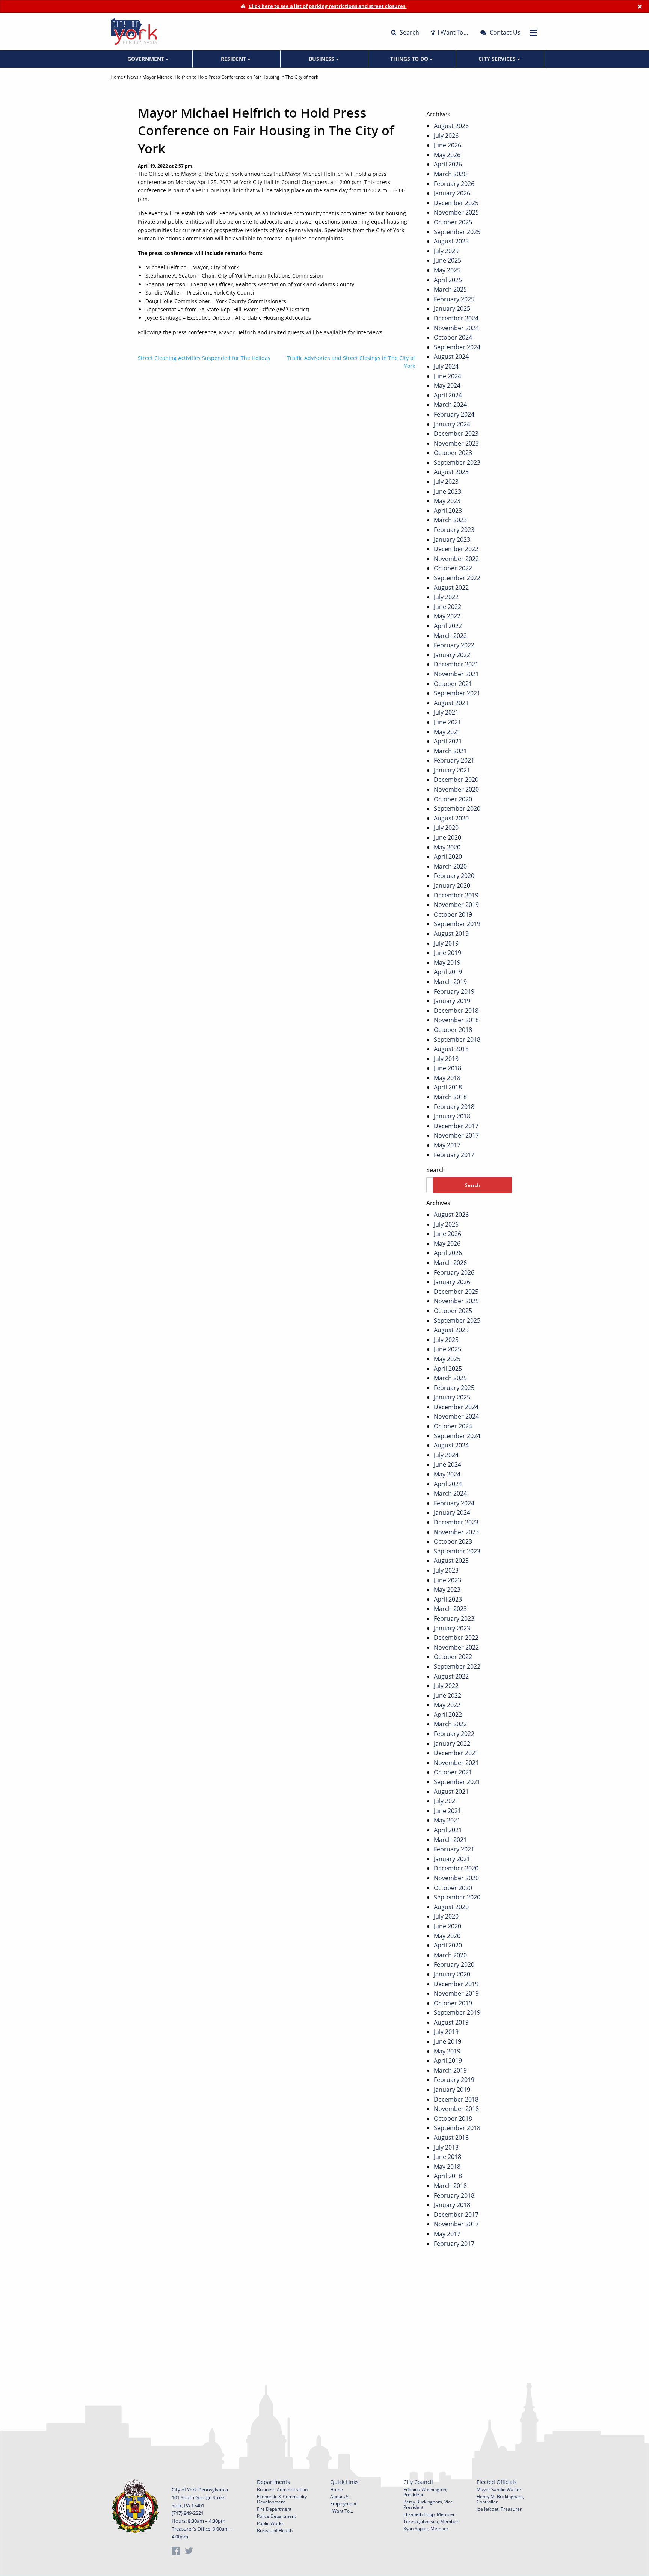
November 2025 (456, 212)
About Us (340, 2497)
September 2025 (457, 232)
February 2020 (454, 876)
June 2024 (448, 376)
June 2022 (448, 607)
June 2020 (448, 837)
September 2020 (457, 808)
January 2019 (452, 1001)
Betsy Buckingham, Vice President (428, 2504)
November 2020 (456, 789)
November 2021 (456, 674)
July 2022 (446, 597)
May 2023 (447, 501)
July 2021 (446, 712)
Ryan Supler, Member (426, 2528)
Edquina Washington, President (425, 2492)
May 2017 (447, 1145)
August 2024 (451, 357)
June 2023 (448, 491)
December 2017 (456, 1126)
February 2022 (454, 645)
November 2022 (456, 559)
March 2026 (450, 174)
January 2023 (452, 539)
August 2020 (451, 818)
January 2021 (452, 770)
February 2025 (454, 299)
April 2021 (448, 741)
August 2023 (451, 472)
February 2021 (454, 760)
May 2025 (447, 270)
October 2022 (453, 568)
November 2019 (456, 905)
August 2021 (451, 703)
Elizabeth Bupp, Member (429, 2514)
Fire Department (274, 2509)
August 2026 (451, 126)
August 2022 (451, 588)
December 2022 (456, 549)
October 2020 (453, 799)
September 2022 (457, 578)
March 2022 (450, 636)
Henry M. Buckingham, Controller (500, 2499)
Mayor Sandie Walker (499, 2489)
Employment (343, 2504)
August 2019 (451, 934)
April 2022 (448, 626)
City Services (498, 59)
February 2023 (454, 530)
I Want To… (452, 32)
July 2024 (446, 366)
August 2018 (451, 1049)
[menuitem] (149, 59)
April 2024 (448, 395)
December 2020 (456, 780)
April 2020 (448, 857)
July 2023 (446, 482)
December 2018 (456, 1011)
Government (146, 59)
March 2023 (450, 520)
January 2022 (452, 655)
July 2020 (446, 828)
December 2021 (456, 664)
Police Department (276, 2516)
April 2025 (448, 280)
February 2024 (454, 414)
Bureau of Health (275, 2530)
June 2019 (448, 953)
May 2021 (447, 732)
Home (117, 77)
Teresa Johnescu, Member (431, 2521)
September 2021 (457, 693)
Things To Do (410, 59)
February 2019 (454, 991)
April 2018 (448, 1087)
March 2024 (450, 405)
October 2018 (453, 1030)
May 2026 (447, 155)
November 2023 (456, 443)
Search (409, 32)
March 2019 (450, 982)
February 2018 (454, 1107)
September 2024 (457, 347)
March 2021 (450, 751)
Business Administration (282, 2489)
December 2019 (456, 895)
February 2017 (454, 1155)
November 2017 (456, 1135)
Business (322, 59)
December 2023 (456, 434)
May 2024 (447, 385)
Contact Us (504, 32)
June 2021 (448, 722)
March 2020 (450, 866)
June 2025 (448, 260)
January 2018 (452, 1116)
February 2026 (454, 184)
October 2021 (453, 684)
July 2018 (446, 1059)
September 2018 (457, 1039)
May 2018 (447, 1078)
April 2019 (448, 972)
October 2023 (453, 453)
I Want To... (342, 2511)
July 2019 (446, 943)
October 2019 (453, 914)
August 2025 (451, 241)
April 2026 (448, 164)
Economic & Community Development (282, 2499)
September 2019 (457, 924)
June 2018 (448, 1068)
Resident (234, 59)
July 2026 (446, 136)
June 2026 (448, 145)
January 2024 (452, 424)
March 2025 (450, 289)
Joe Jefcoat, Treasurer (499, 2509)
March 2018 (450, 1097)
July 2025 (446, 251)
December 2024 (456, 318)
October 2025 (453, 222)
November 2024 (456, 328)
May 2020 (447, 847)
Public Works (270, 2523)
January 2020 (452, 885)
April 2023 (448, 511)
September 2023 (457, 462)
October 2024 (453, 337)
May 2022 (447, 616)
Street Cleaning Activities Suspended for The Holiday (204, 358)
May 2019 (447, 962)
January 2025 (452, 308)
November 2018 (456, 1020)
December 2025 (456, 203)
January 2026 (452, 193)
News (133, 77)
